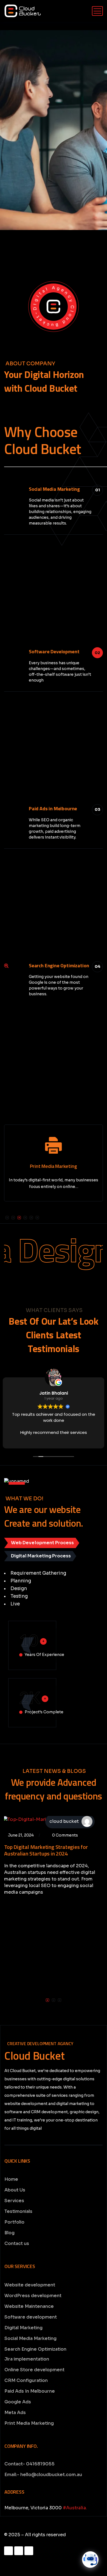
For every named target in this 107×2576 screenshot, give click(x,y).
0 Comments (65, 1835)
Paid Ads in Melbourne (53, 808)
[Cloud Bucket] (23, 11)
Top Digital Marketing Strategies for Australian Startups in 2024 (46, 1850)
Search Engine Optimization (59, 965)
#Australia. (75, 2508)
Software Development (54, 651)
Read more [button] (95, 1440)
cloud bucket (64, 1821)
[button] (7, 1218)
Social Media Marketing (54, 489)
